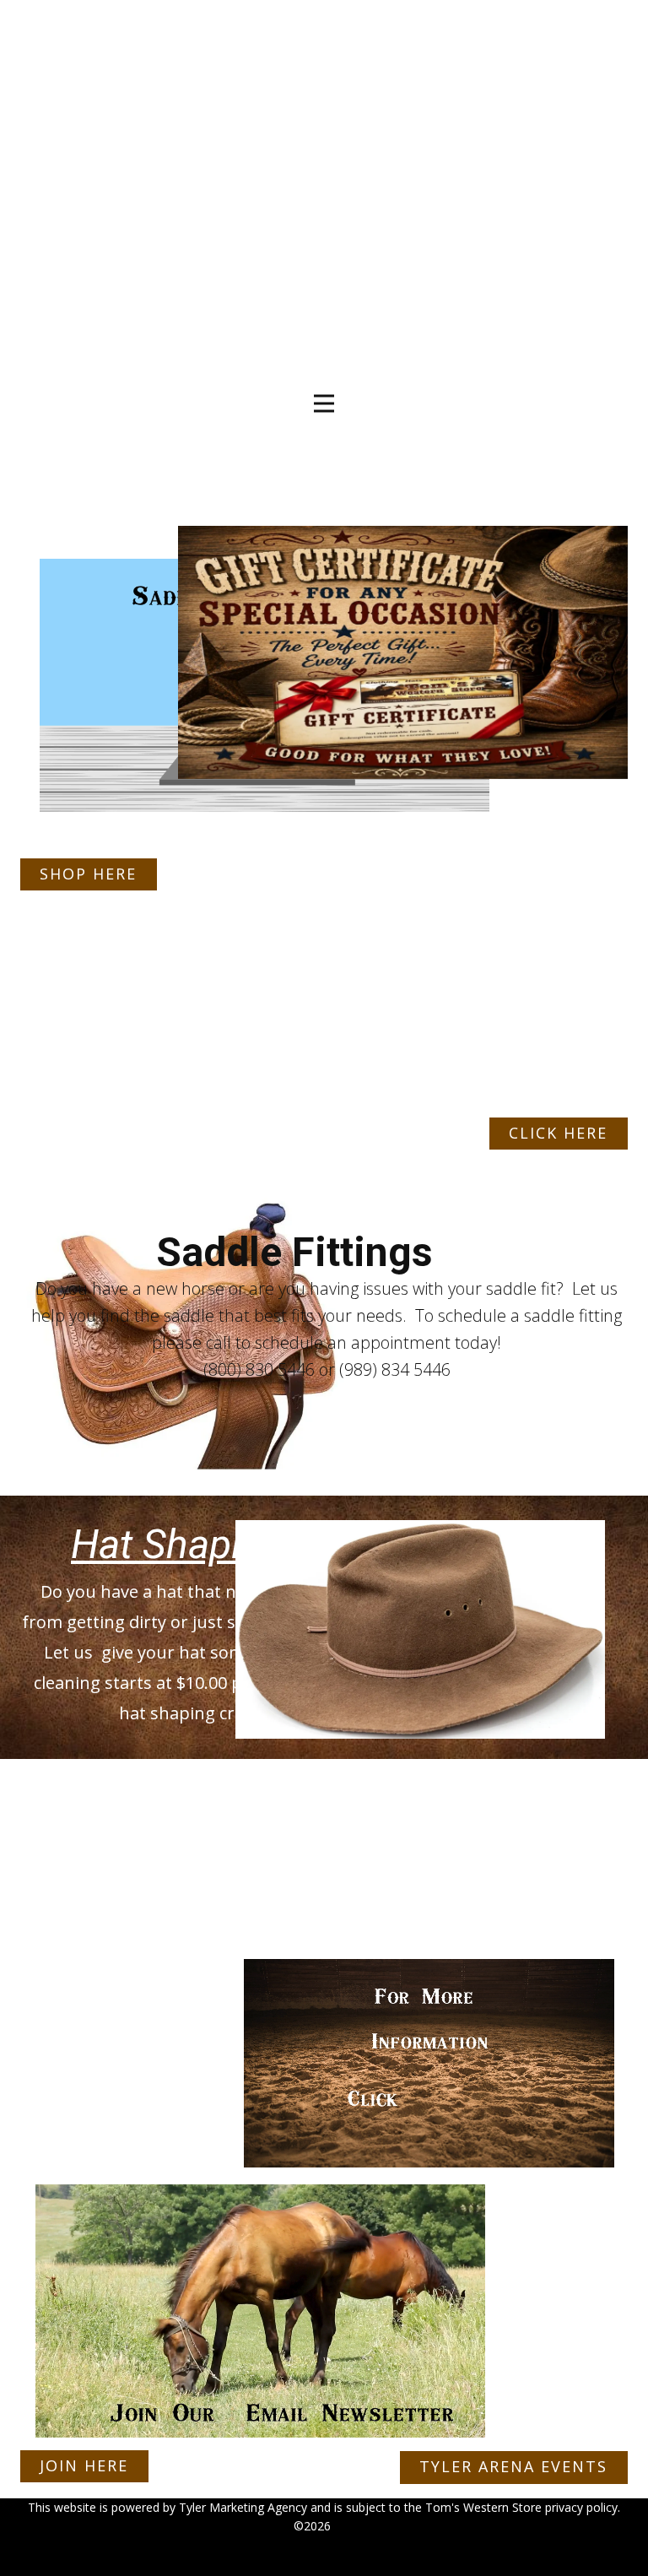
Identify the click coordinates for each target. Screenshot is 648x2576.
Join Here (84, 2465)
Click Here (558, 1133)
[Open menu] (324, 403)
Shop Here (88, 874)
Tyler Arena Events (513, 2466)
